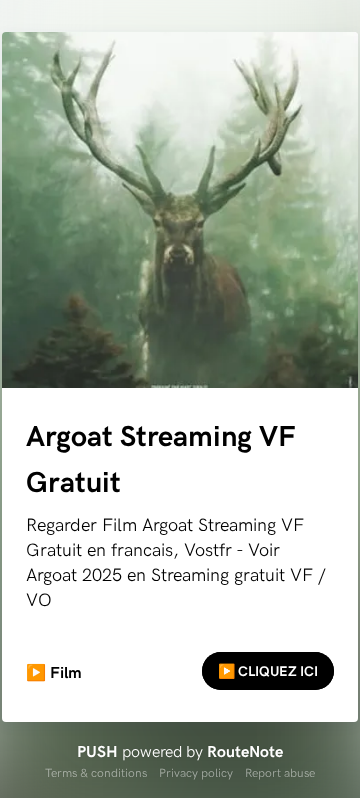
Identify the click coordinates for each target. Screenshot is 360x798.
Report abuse (280, 772)
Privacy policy (196, 772)
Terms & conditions (96, 772)
